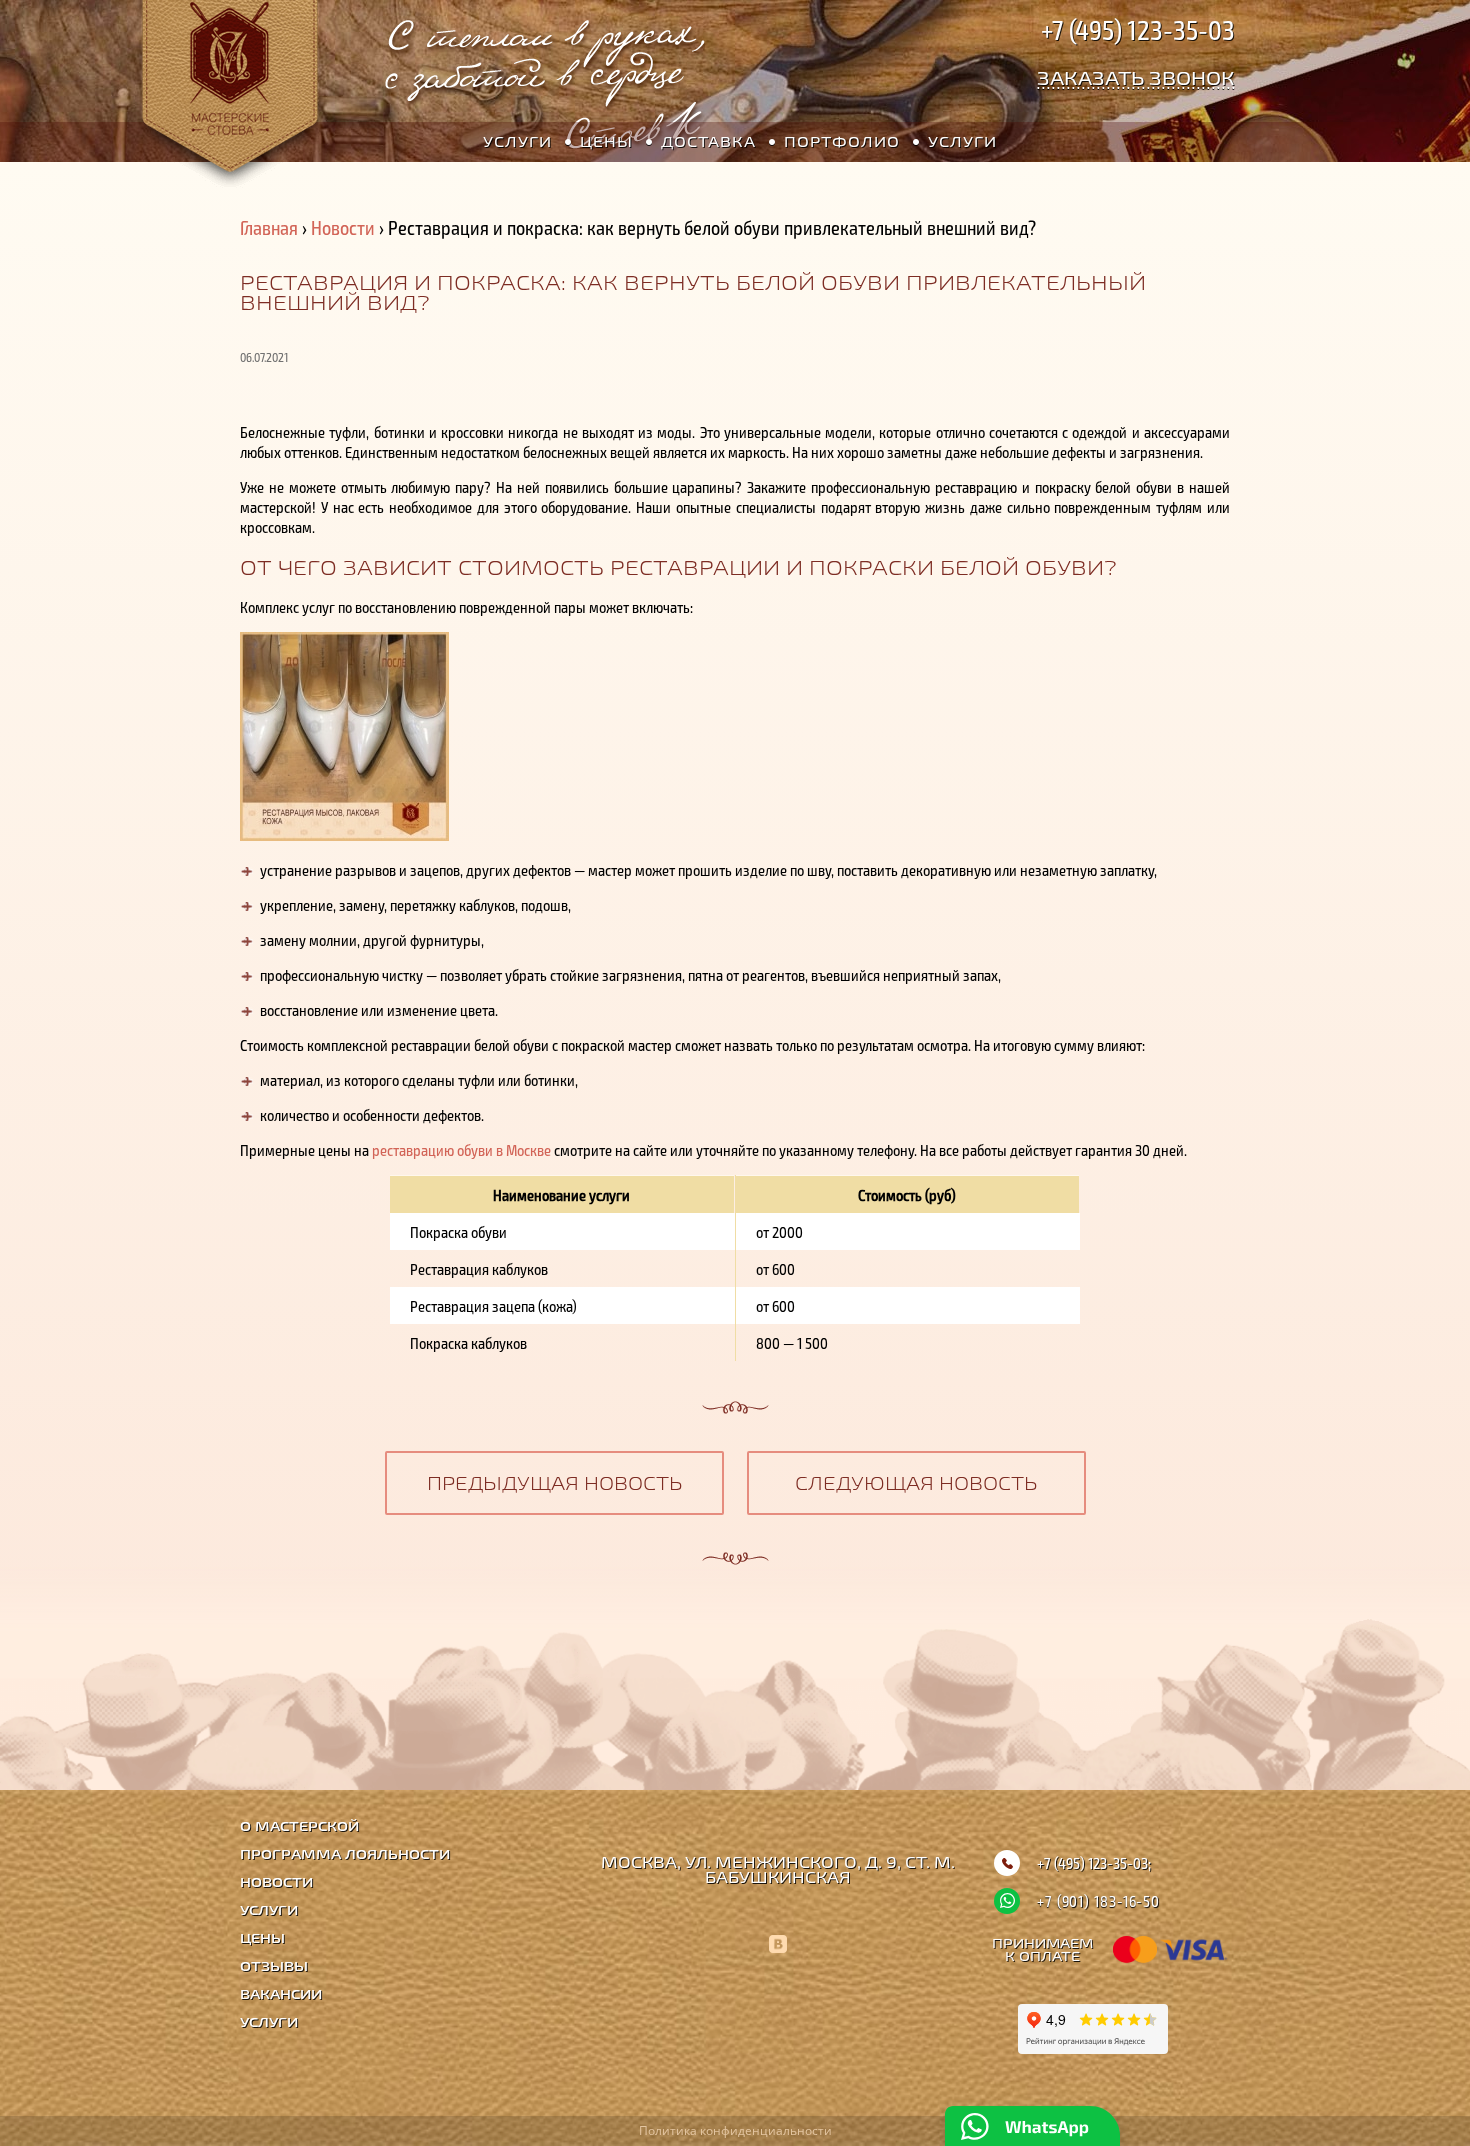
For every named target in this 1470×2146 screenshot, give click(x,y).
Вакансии (281, 1994)
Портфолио (842, 141)
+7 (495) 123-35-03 (1138, 29)
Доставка (708, 141)
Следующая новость (916, 1483)
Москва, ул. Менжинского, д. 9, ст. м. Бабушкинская (778, 1870)
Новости (343, 227)
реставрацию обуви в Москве (461, 1149)
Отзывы (274, 1966)
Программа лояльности (345, 1854)
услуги (962, 141)
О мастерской (299, 1826)
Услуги (517, 141)
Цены (606, 141)
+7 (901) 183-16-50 (1098, 1901)
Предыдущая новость (554, 1483)
